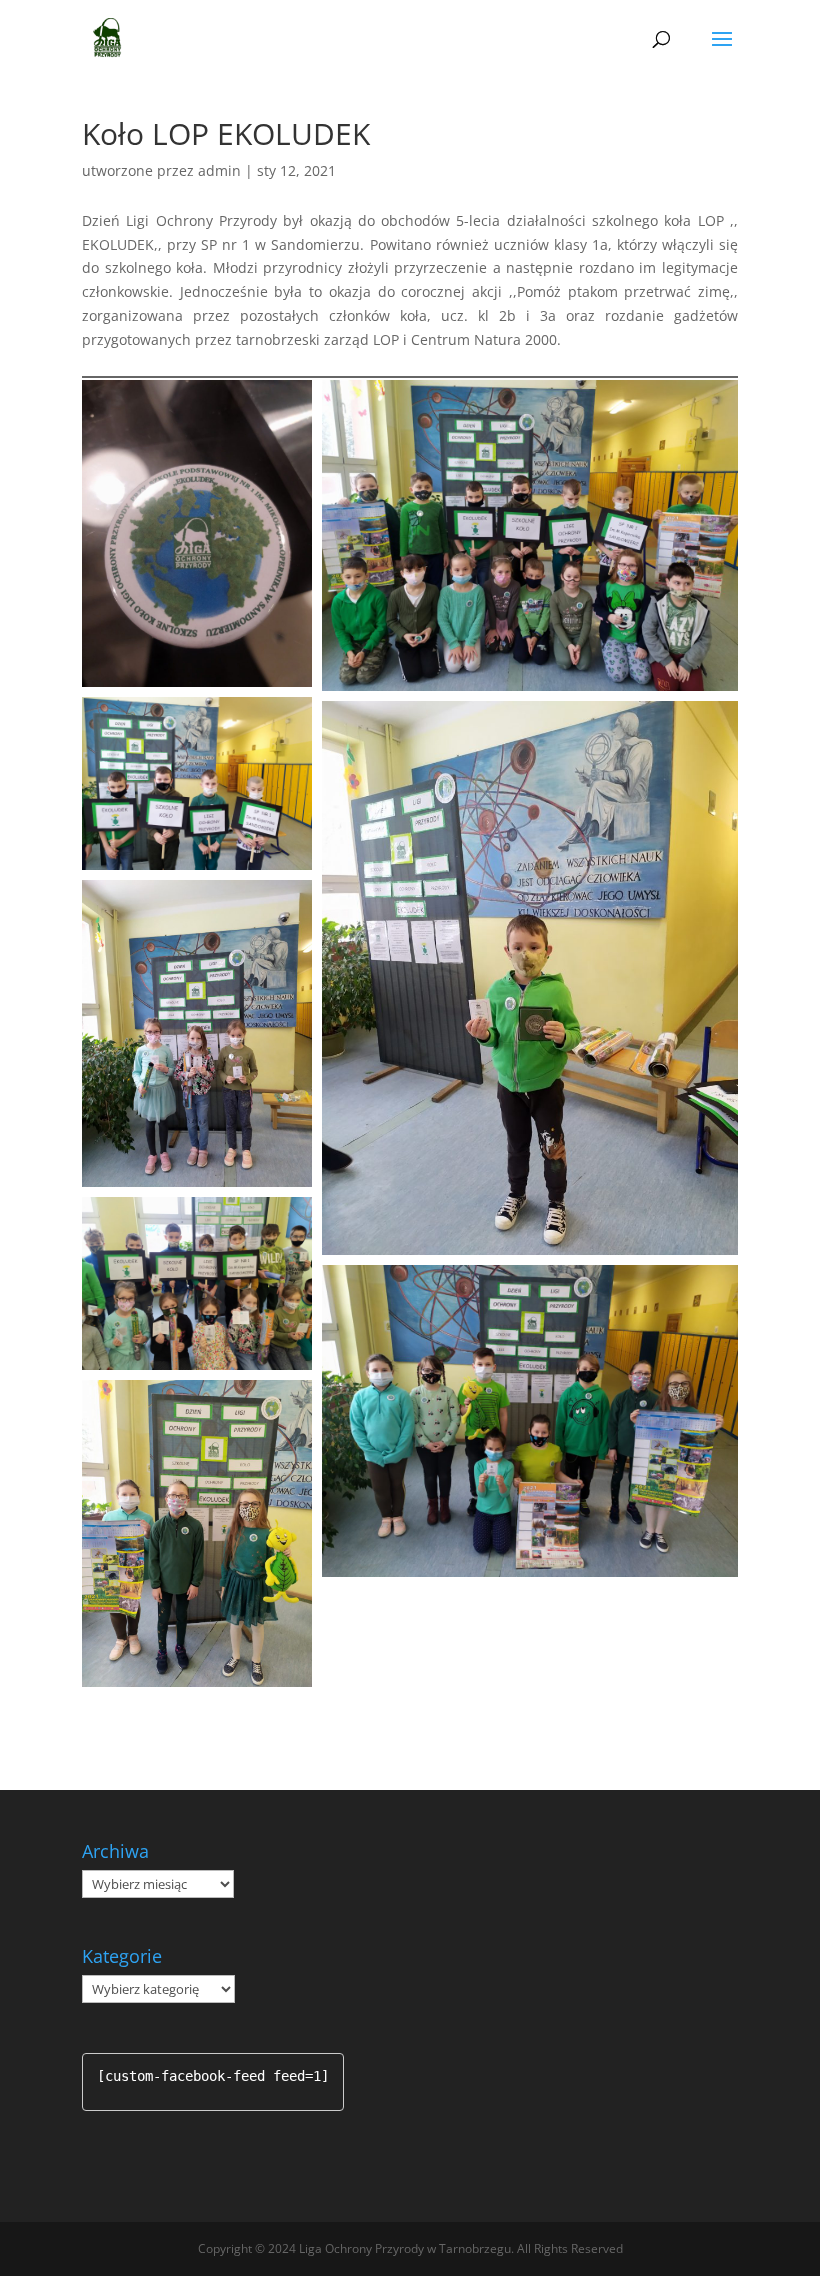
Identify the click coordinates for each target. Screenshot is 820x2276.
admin (219, 170)
